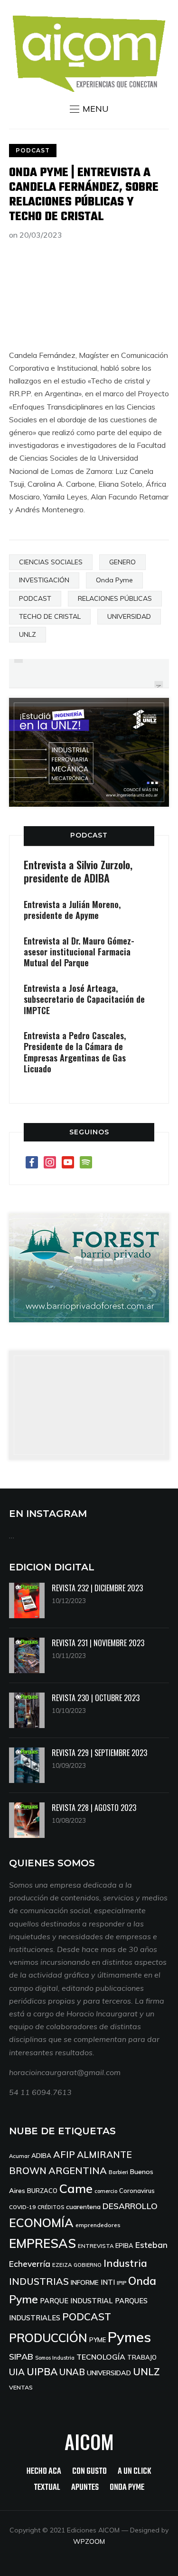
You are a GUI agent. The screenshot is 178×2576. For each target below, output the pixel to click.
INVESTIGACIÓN (44, 580)
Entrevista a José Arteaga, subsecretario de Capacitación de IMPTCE (84, 999)
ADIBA (41, 2155)
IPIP (122, 2283)
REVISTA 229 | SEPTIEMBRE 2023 (99, 1753)
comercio (106, 2191)
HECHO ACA (44, 2472)
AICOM (89, 2442)
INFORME (85, 2282)
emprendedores (98, 2225)
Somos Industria (55, 2358)
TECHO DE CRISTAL (50, 616)
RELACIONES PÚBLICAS (115, 598)
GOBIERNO (88, 2265)
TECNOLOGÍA (101, 2357)
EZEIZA (62, 2265)
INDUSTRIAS (39, 2281)
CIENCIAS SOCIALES (51, 562)
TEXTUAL (47, 2488)
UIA (17, 2372)
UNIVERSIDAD (129, 616)
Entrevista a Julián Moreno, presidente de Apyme (72, 910)
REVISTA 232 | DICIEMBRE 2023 (97, 1588)
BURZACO (42, 2191)
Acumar (19, 2156)
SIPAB (21, 2356)
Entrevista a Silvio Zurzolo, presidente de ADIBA (78, 871)
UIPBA (42, 2371)
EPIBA (124, 2246)
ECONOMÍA (41, 2223)
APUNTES (85, 2488)
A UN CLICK (135, 2472)
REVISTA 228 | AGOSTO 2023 (94, 1808)
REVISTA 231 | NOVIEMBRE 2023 (98, 1643)
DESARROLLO (130, 2206)
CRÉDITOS (51, 2207)
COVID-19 (22, 2207)
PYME (98, 2340)
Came (76, 2188)
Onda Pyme (114, 580)
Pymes (129, 2337)
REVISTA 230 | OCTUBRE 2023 (96, 1698)
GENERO (122, 562)
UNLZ (28, 634)
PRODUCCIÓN (48, 2338)
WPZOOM (89, 2541)
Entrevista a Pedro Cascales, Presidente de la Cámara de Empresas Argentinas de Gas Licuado (75, 1052)
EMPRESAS (42, 2243)
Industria (125, 2263)
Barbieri (118, 2172)
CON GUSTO (89, 2472)
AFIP (64, 2154)
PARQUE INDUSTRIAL (76, 2301)
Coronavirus (137, 2191)
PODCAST (33, 150)
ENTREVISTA (96, 2246)
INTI (108, 2282)
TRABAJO (142, 2357)
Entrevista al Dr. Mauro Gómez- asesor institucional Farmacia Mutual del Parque (79, 952)
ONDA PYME (127, 2488)
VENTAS (21, 2387)
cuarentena (83, 2206)
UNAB (72, 2372)
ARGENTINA (78, 2170)
